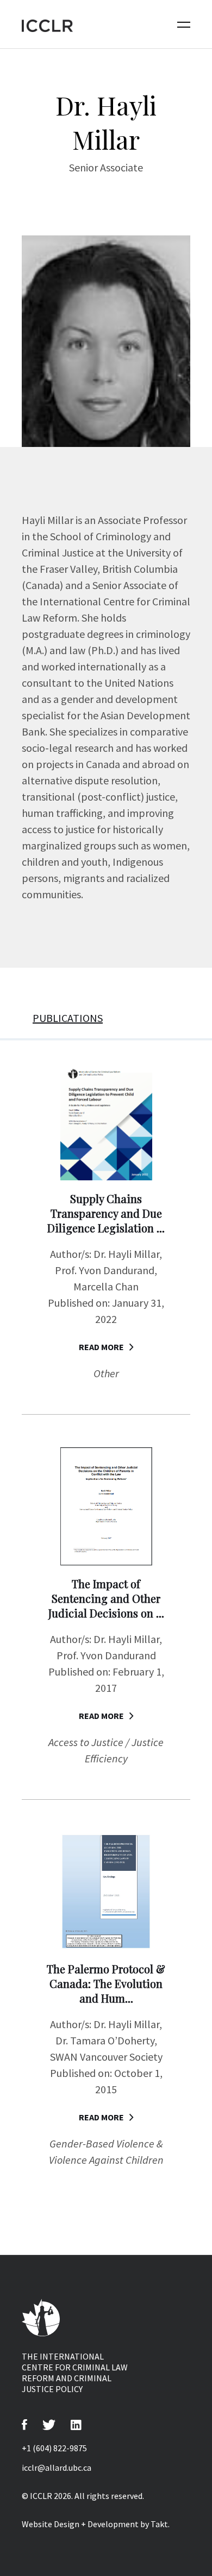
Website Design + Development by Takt (95, 2524)
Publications (68, 1018)
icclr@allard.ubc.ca (57, 2468)
